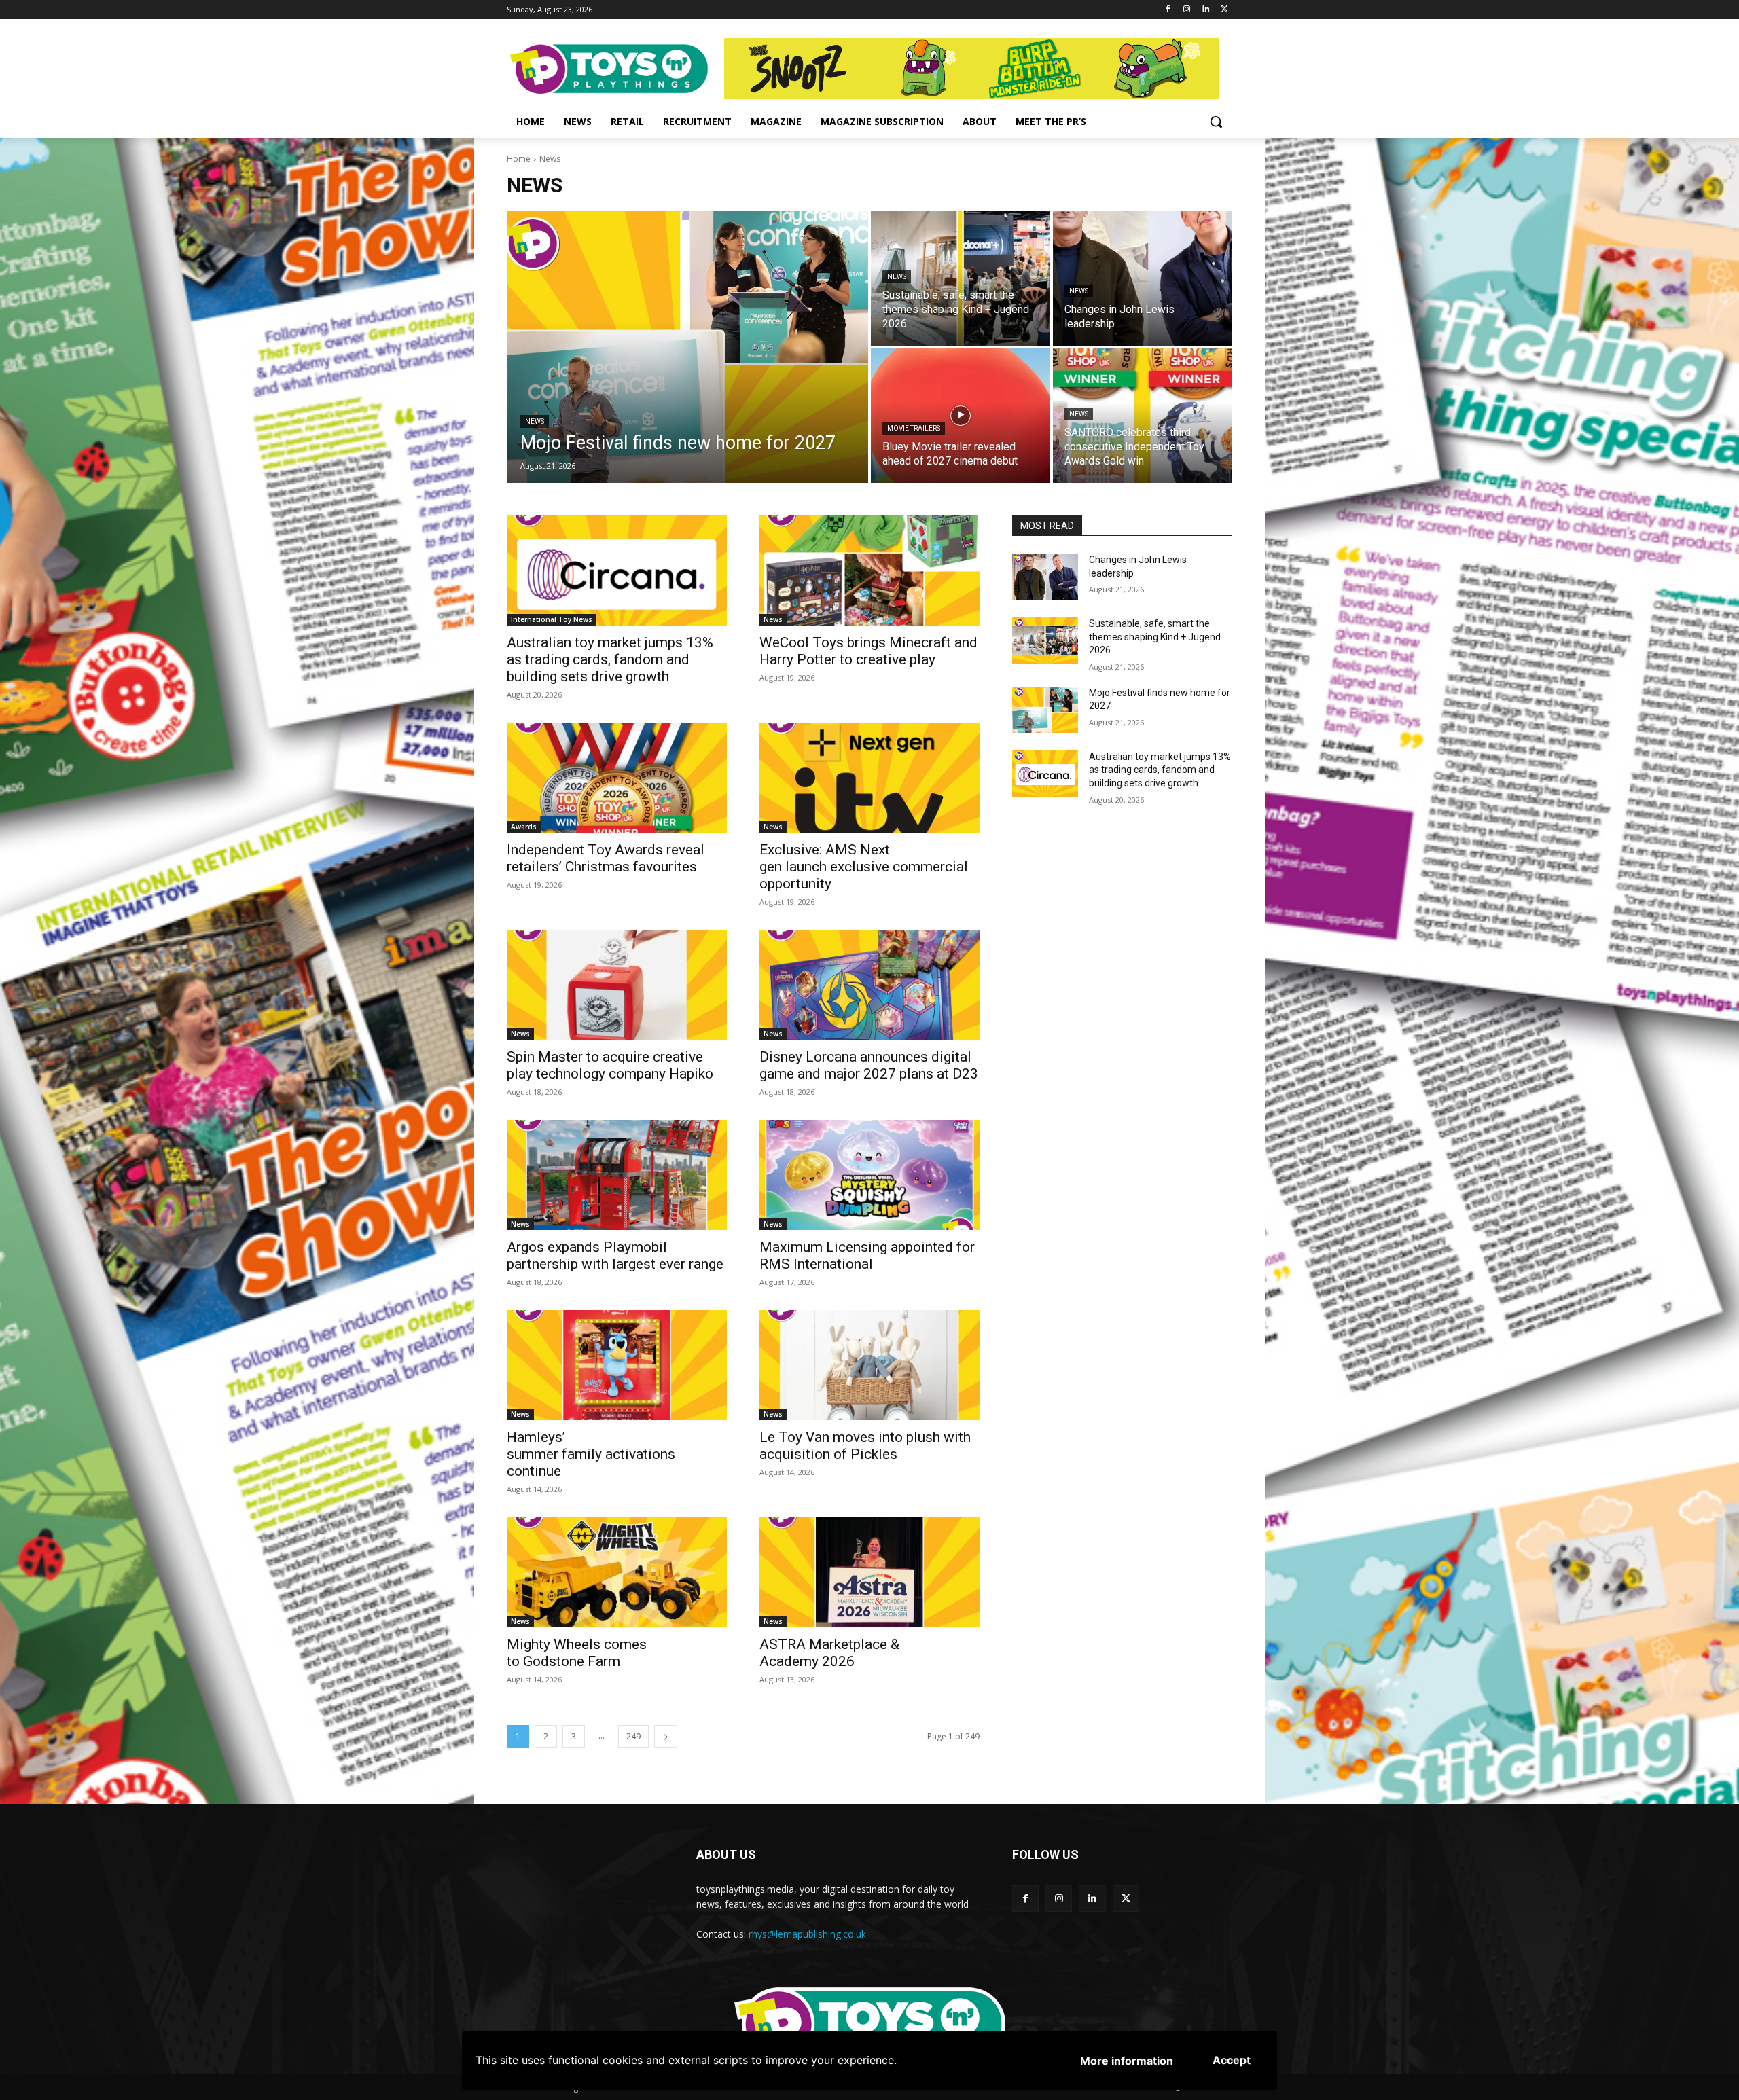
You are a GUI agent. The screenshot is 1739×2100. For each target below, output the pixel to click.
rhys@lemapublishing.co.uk (807, 1934)
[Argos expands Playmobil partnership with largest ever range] (617, 1175)
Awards (524, 827)
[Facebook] (1168, 10)
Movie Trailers (914, 428)
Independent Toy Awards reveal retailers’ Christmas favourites (606, 858)
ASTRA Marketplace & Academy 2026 (829, 1653)
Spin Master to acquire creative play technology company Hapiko (610, 1065)
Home (519, 159)
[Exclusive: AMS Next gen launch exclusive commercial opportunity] (869, 778)
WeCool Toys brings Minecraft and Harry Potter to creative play (868, 651)
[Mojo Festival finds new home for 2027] (687, 347)
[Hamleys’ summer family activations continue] (617, 1365)
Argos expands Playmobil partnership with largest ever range (615, 1255)
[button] (1216, 122)
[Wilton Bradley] (978, 69)
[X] (1224, 10)
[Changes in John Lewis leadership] (1143, 278)
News (535, 421)
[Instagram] (1187, 10)
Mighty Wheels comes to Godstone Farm (577, 1653)
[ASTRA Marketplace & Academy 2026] (869, 1572)
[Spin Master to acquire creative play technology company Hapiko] (617, 985)
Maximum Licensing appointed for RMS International (867, 1255)
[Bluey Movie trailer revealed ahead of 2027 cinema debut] (961, 416)
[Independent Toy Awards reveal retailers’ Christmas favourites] (617, 778)
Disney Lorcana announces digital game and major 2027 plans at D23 (869, 1065)
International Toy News (552, 619)
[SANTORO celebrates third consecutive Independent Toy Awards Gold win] (1143, 416)
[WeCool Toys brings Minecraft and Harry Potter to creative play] (869, 571)
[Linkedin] (1205, 10)
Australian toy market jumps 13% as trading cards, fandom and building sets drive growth (610, 659)
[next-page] (666, 1736)
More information (1127, 2061)
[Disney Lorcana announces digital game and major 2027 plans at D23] (869, 985)
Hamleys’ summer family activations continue (591, 1454)
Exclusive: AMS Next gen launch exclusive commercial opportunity (864, 867)
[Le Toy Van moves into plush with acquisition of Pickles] (869, 1365)
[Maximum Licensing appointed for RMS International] (869, 1175)
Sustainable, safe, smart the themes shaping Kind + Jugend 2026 (1155, 637)
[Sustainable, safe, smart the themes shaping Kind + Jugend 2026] (961, 278)
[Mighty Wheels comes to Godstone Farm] (617, 1572)
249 (633, 1736)
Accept (1232, 2060)
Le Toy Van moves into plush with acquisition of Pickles (865, 1446)
